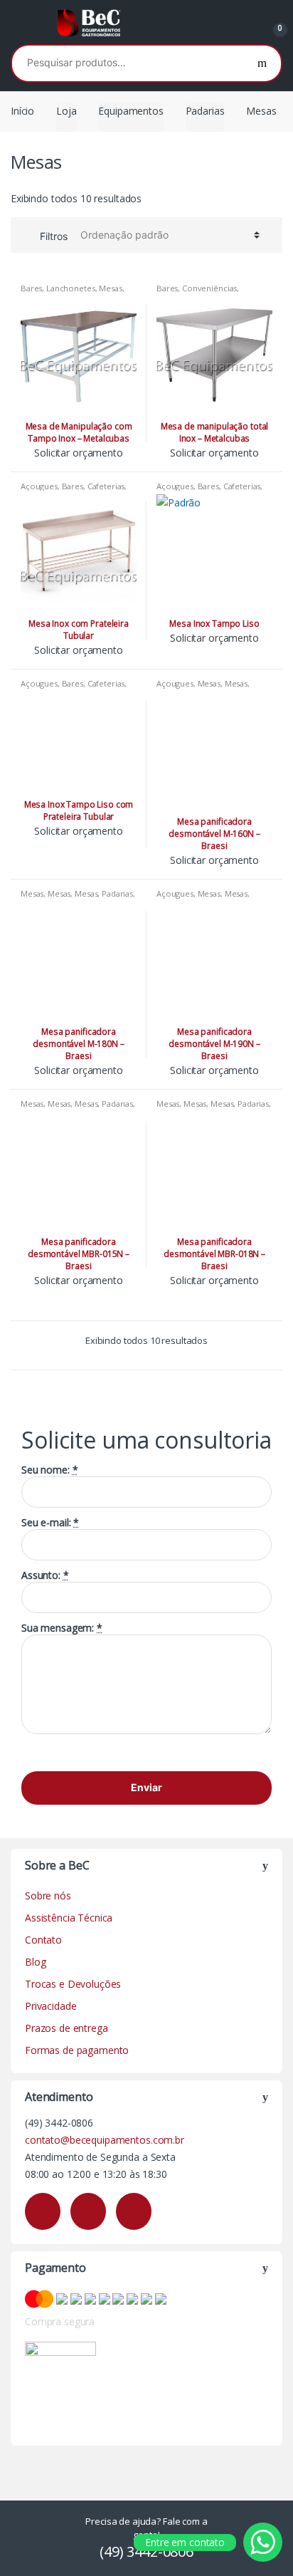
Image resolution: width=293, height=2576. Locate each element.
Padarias (205, 111)
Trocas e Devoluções (73, 1984)
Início (22, 111)
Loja (66, 111)
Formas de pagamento (77, 2050)
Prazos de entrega (66, 2028)
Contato (43, 1940)
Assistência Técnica (69, 1918)
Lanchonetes (70, 288)
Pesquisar (262, 63)
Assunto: (45, 1575)
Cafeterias (106, 486)
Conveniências (209, 288)
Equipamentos (130, 111)
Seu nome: (49, 1470)
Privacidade (50, 2006)
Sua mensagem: (62, 1628)
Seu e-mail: (50, 1523)
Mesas (110, 288)
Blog (35, 1962)
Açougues (39, 486)
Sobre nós (48, 1896)
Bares (31, 288)
